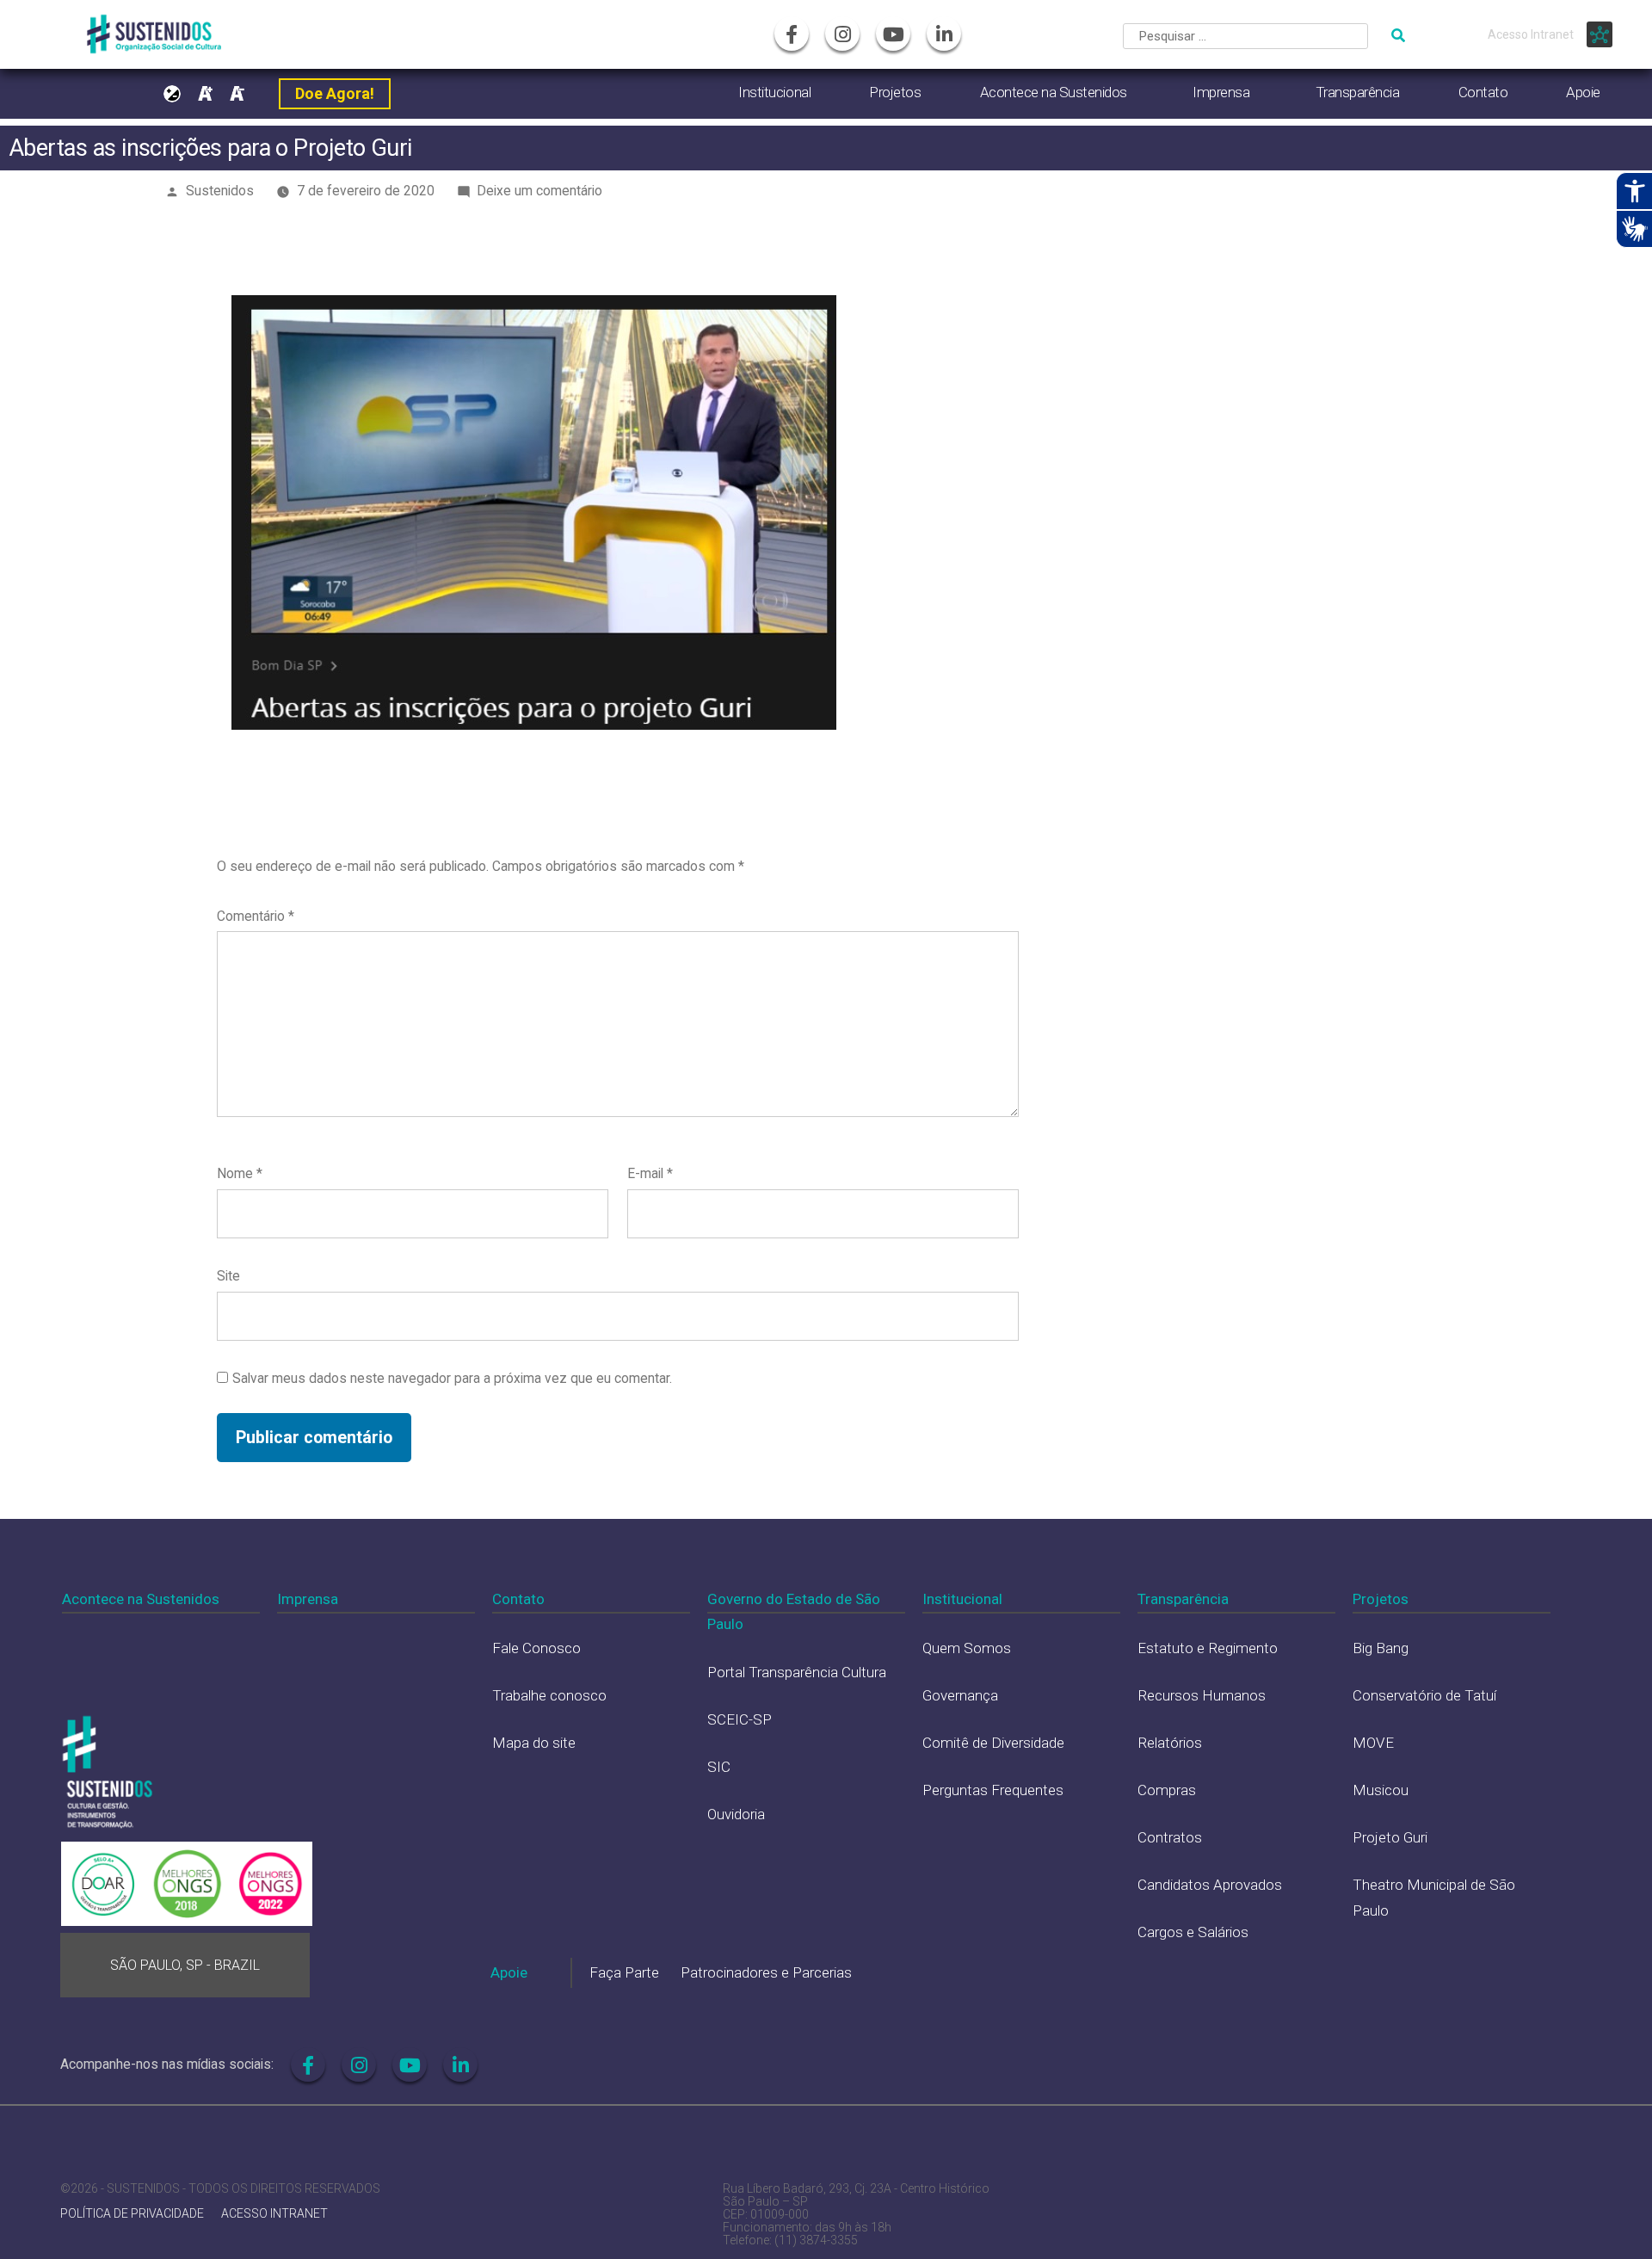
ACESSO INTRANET (274, 2214)
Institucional (774, 92)
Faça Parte (624, 1972)
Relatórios (1170, 1743)
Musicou (1381, 1790)
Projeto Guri (1390, 1837)
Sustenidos (220, 191)
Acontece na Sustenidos (1054, 92)
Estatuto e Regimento (1208, 1648)
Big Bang (1381, 1648)
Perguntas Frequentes (993, 1790)
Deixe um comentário (539, 191)
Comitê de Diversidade (993, 1743)
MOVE (1373, 1743)
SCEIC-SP (740, 1719)
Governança (960, 1695)
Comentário (256, 916)
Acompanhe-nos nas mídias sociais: (167, 2064)
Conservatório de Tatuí (1424, 1695)
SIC (719, 1767)
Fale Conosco (536, 1648)
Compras (1167, 1790)
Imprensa (1221, 92)
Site (228, 1276)
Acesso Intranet (1531, 34)
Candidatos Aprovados (1210, 1885)
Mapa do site (534, 1743)
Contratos (1170, 1837)
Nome (240, 1173)
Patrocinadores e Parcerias (766, 1972)
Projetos (895, 92)
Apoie (1583, 92)
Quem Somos (967, 1648)
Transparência (1358, 92)
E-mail (650, 1173)
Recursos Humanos (1202, 1695)
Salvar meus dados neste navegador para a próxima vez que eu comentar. (452, 1378)
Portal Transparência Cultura (797, 1672)
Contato (1483, 92)
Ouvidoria (736, 1814)
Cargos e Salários (1193, 1932)
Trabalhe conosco (549, 1695)
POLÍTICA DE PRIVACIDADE (132, 2214)
